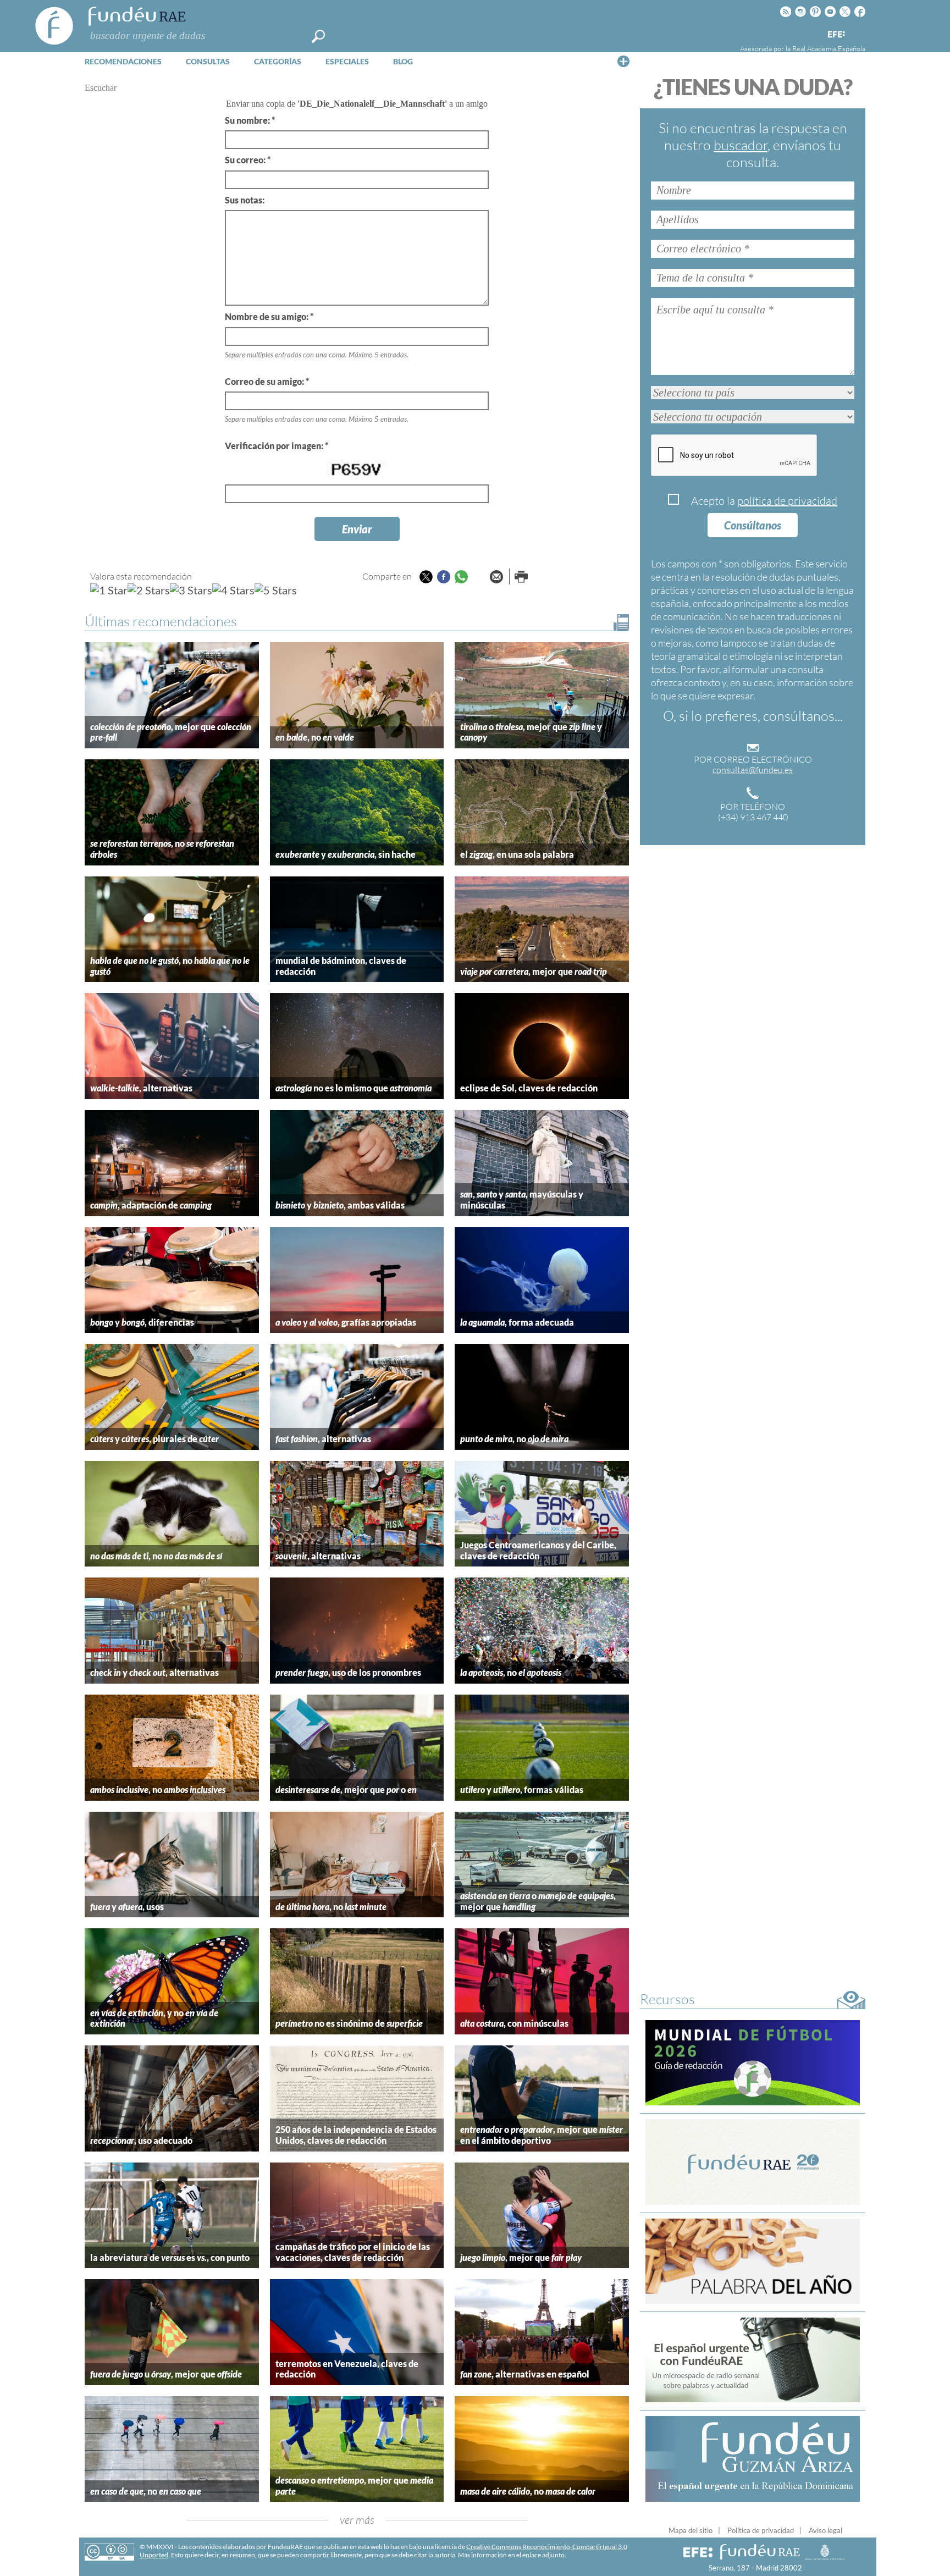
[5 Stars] (276, 590)
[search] (318, 36)
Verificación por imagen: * (277, 446)
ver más (357, 2520)
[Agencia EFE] (836, 35)
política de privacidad (787, 501)
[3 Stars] (191, 590)
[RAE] (858, 32)
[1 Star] (109, 590)
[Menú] (623, 61)
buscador (741, 145)
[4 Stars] (233, 590)
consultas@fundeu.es (753, 770)
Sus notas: (245, 200)
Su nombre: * (250, 120)
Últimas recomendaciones (161, 621)
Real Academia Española (829, 48)
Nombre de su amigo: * (269, 316)
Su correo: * (248, 160)
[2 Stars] (149, 590)
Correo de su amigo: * (267, 381)
